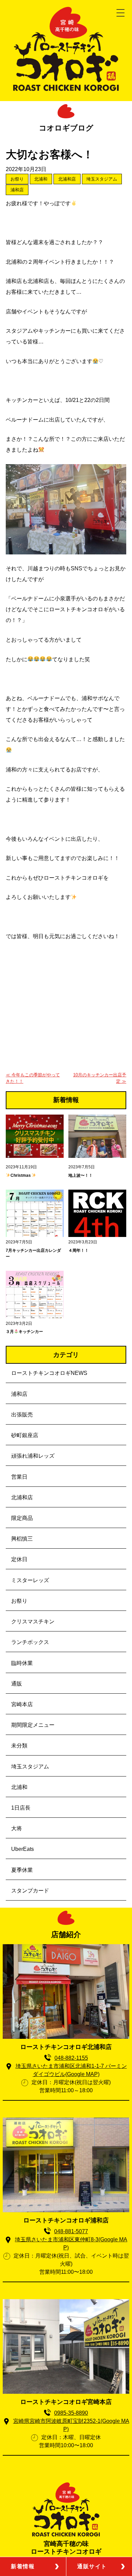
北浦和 (41, 179)
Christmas (21, 1175)
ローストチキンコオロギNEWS (49, 1373)
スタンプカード (30, 1891)
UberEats (23, 1849)
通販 (17, 1684)
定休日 (19, 1559)
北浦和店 (67, 179)
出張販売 (22, 1415)
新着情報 (23, 2566)
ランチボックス (30, 1642)
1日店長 (21, 1808)
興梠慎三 (22, 1539)
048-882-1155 (71, 2058)
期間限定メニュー (33, 1725)
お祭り (17, 179)
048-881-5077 (71, 2231)
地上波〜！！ (81, 1175)
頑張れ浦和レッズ (33, 1456)
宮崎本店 (22, 1704)
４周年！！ (79, 1250)
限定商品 (22, 1518)
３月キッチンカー (24, 1332)
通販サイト (92, 2566)
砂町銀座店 (25, 1435)
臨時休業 (22, 1663)
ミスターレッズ (30, 1580)
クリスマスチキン (33, 1621)
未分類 (19, 1746)
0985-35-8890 (71, 2413)
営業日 (19, 1477)
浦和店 (17, 190)
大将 (17, 1828)
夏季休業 (22, 1870)
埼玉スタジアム (102, 179)
